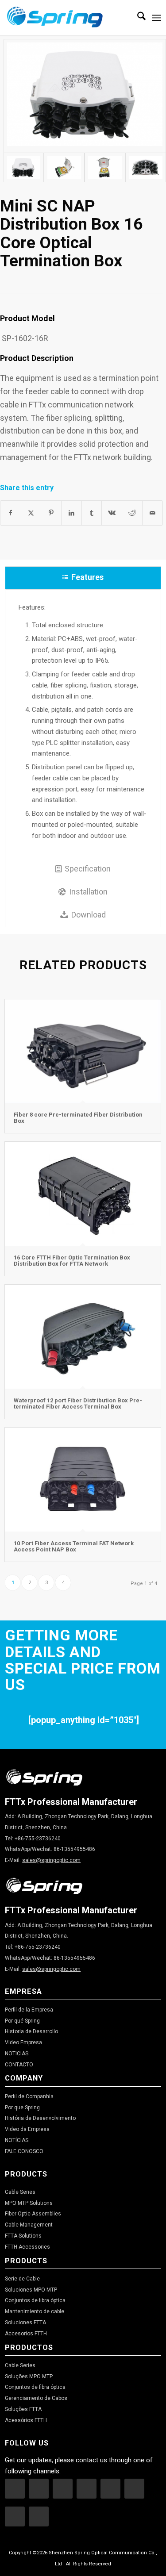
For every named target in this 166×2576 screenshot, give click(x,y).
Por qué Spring (22, 2021)
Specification (88, 869)
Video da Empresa (27, 2129)
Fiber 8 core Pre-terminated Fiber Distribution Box (78, 1118)
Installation (88, 892)
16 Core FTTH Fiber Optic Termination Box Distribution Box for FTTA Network (72, 1261)
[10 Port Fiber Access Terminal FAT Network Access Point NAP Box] (83, 1479)
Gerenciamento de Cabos (36, 2398)
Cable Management (29, 2225)
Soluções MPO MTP (29, 2376)
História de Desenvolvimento (40, 2118)
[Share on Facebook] (11, 513)
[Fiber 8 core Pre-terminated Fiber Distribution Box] (83, 1051)
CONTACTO (19, 2065)
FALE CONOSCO (24, 2151)
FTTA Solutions (23, 2236)
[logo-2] (67, 18)
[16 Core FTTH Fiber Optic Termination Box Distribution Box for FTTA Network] (83, 1194)
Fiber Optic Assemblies (33, 2214)
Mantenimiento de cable (35, 2311)
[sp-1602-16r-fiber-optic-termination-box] (24, 167)
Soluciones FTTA (25, 2323)
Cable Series (20, 2192)
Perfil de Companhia (29, 2096)
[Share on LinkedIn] (71, 513)
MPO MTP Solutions (29, 2203)
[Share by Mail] (152, 513)
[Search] (137, 18)
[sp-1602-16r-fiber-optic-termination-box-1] (64, 167)
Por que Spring (22, 2108)
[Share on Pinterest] (51, 513)
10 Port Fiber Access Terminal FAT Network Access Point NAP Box (74, 1546)
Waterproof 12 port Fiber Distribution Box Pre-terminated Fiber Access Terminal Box (78, 1403)
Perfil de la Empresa (29, 2010)
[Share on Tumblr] (92, 513)
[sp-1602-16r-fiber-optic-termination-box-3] (146, 167)
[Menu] (156, 18)
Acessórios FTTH (26, 2420)
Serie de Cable (22, 2279)
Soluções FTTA (23, 2409)
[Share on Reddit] (132, 513)
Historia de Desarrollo (31, 2031)
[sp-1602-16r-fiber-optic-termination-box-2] (105, 167)
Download (89, 915)
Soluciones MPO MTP (31, 2290)
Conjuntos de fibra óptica (35, 2300)
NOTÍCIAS (17, 2140)
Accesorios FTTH (26, 2334)
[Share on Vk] (112, 513)
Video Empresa (23, 2042)
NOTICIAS (17, 2054)
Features (87, 577)
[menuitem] (137, 18)
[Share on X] (31, 513)
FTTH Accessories (27, 2247)
